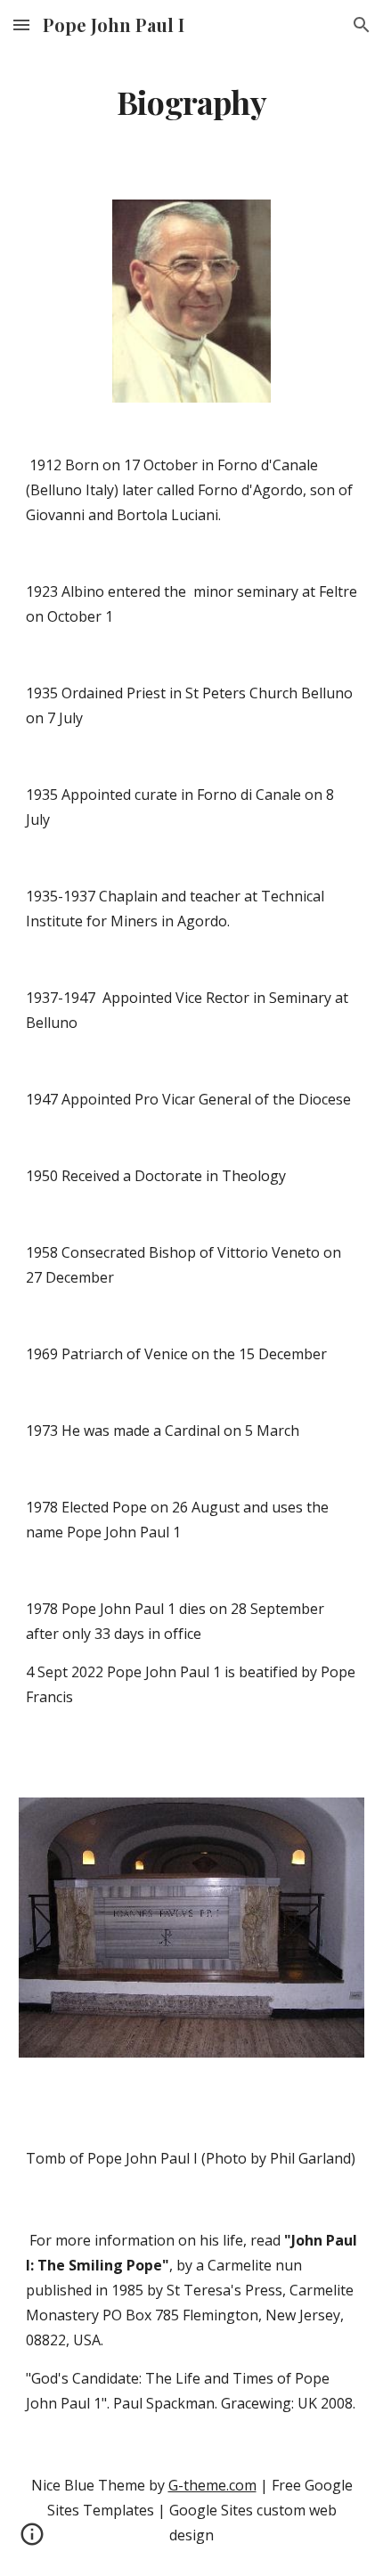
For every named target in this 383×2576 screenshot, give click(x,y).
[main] (192, 102)
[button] (21, 24)
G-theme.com (212, 2485)
